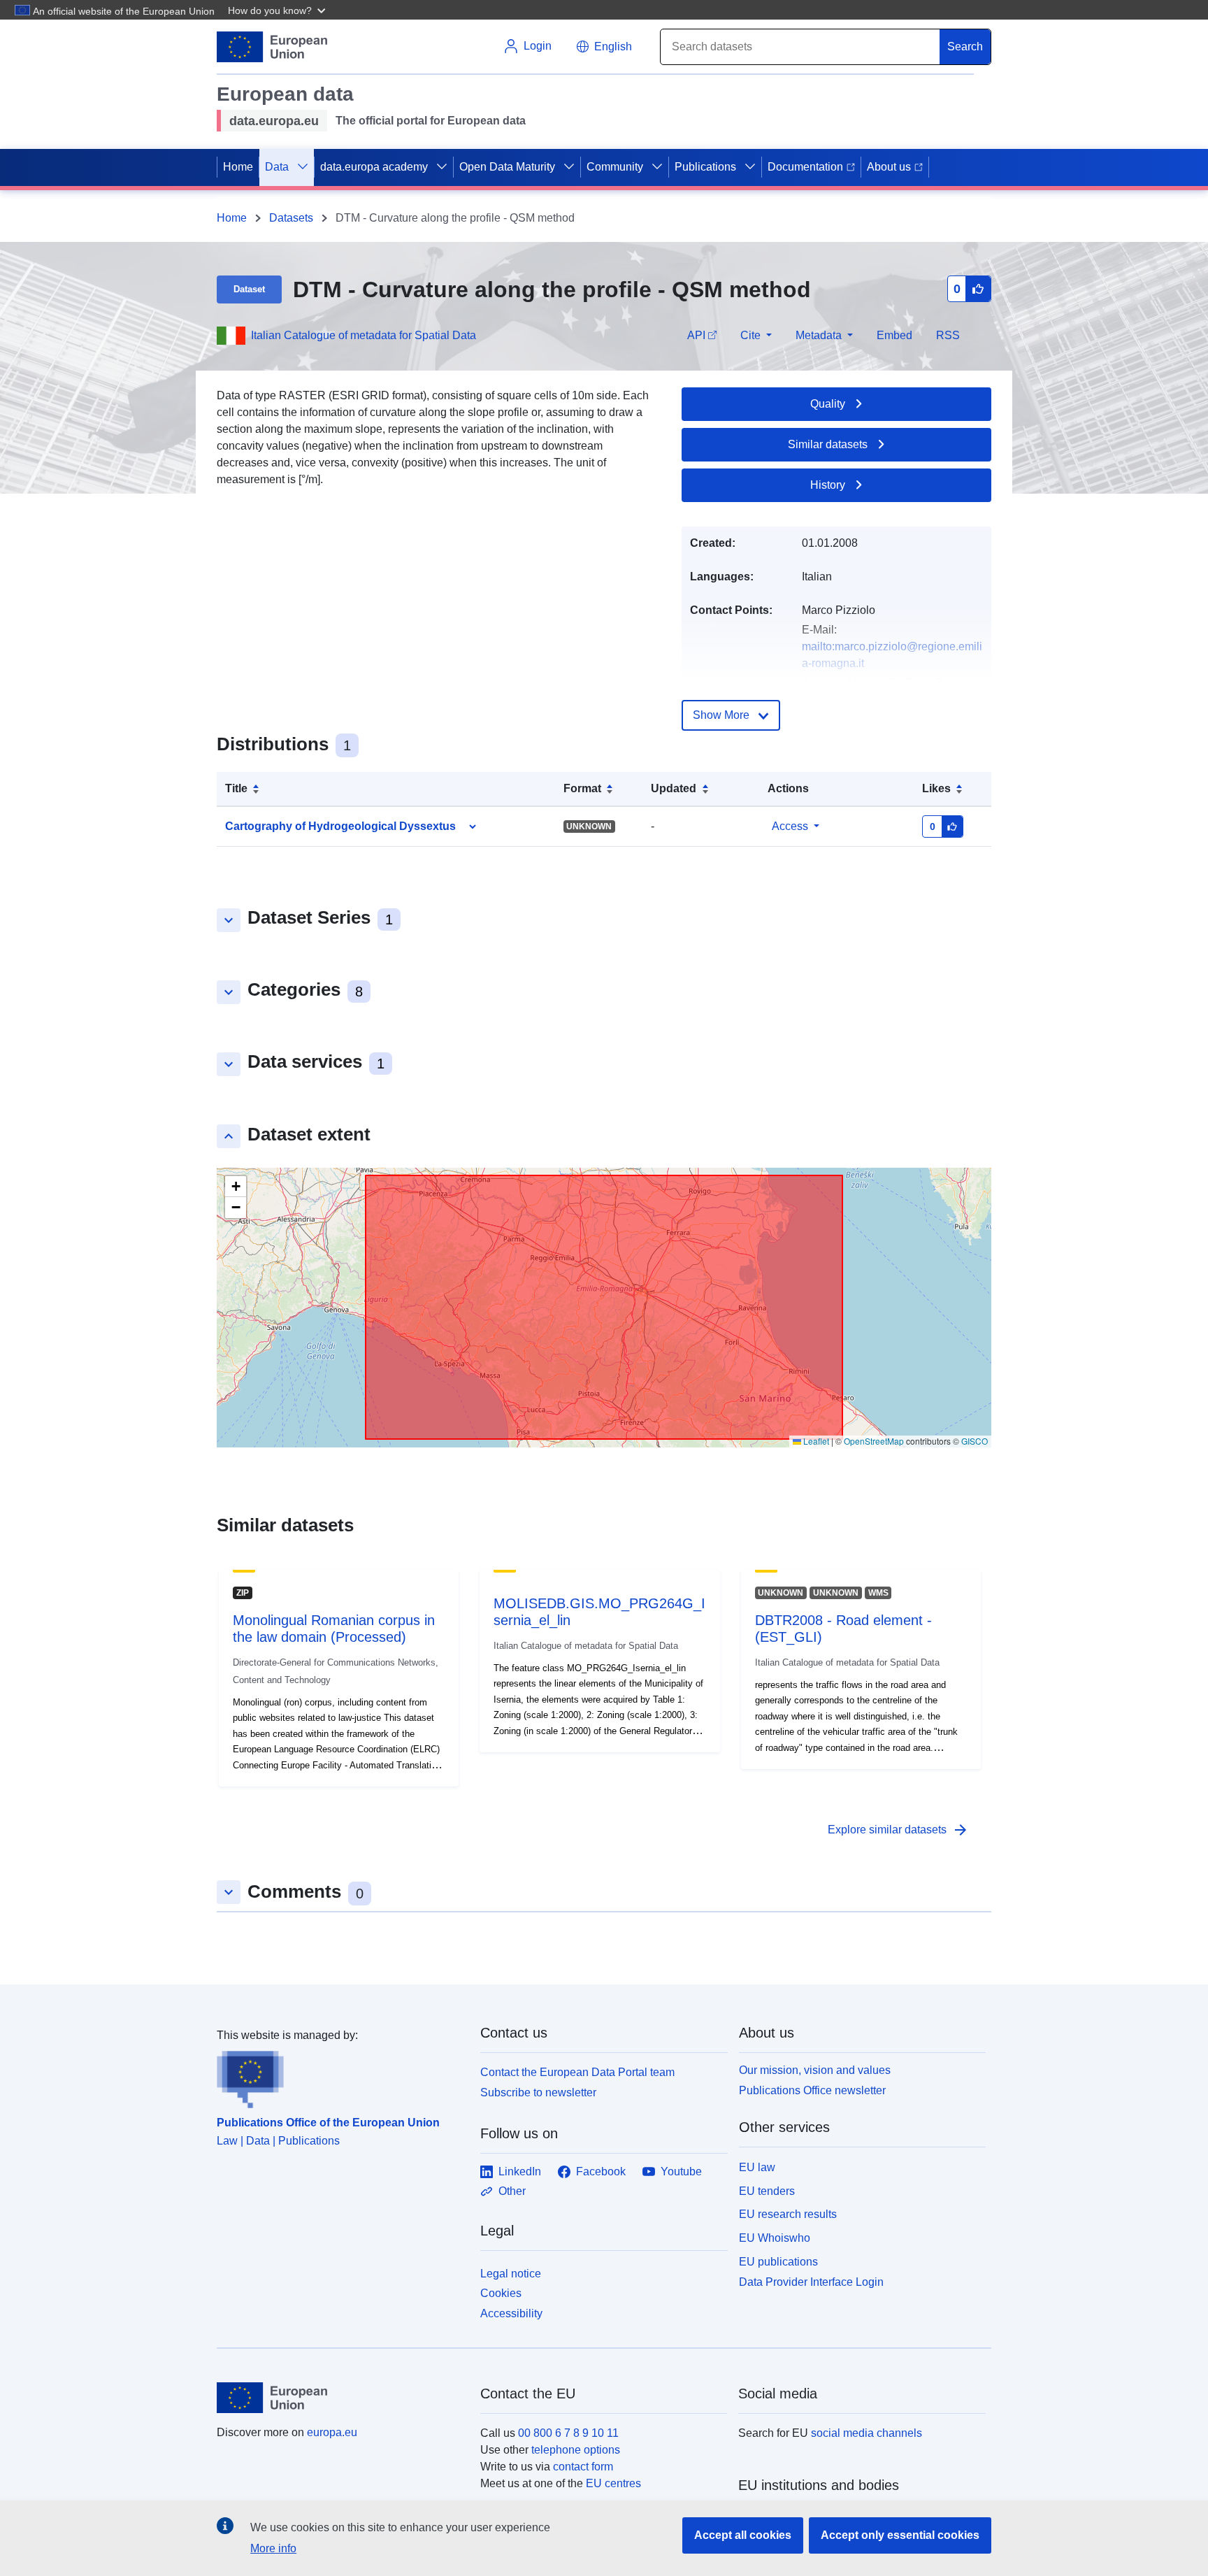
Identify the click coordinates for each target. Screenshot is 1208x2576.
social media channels (867, 2433)
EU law (757, 2167)
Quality (828, 404)
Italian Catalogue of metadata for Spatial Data (364, 335)
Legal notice (511, 2274)
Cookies (501, 2293)
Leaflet (815, 1441)
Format (582, 788)
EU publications (778, 2262)
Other (512, 2191)
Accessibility (511, 2313)
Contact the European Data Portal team (577, 2072)
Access (790, 826)
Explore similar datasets (898, 1830)
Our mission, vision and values (815, 2070)
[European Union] (340, 2398)
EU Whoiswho (775, 2238)
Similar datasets (828, 444)
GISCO (975, 1441)
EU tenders (767, 2191)
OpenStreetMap (874, 1441)
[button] (278, 10)
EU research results (788, 2214)
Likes (936, 788)
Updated (674, 788)
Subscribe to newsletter (538, 2092)
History (828, 485)
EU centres (613, 2483)
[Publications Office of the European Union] (340, 2076)
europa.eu (332, 2432)
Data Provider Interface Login (811, 2281)
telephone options (576, 2450)
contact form (583, 2467)
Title (236, 788)
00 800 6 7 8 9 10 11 (568, 2433)
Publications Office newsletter (812, 2090)
